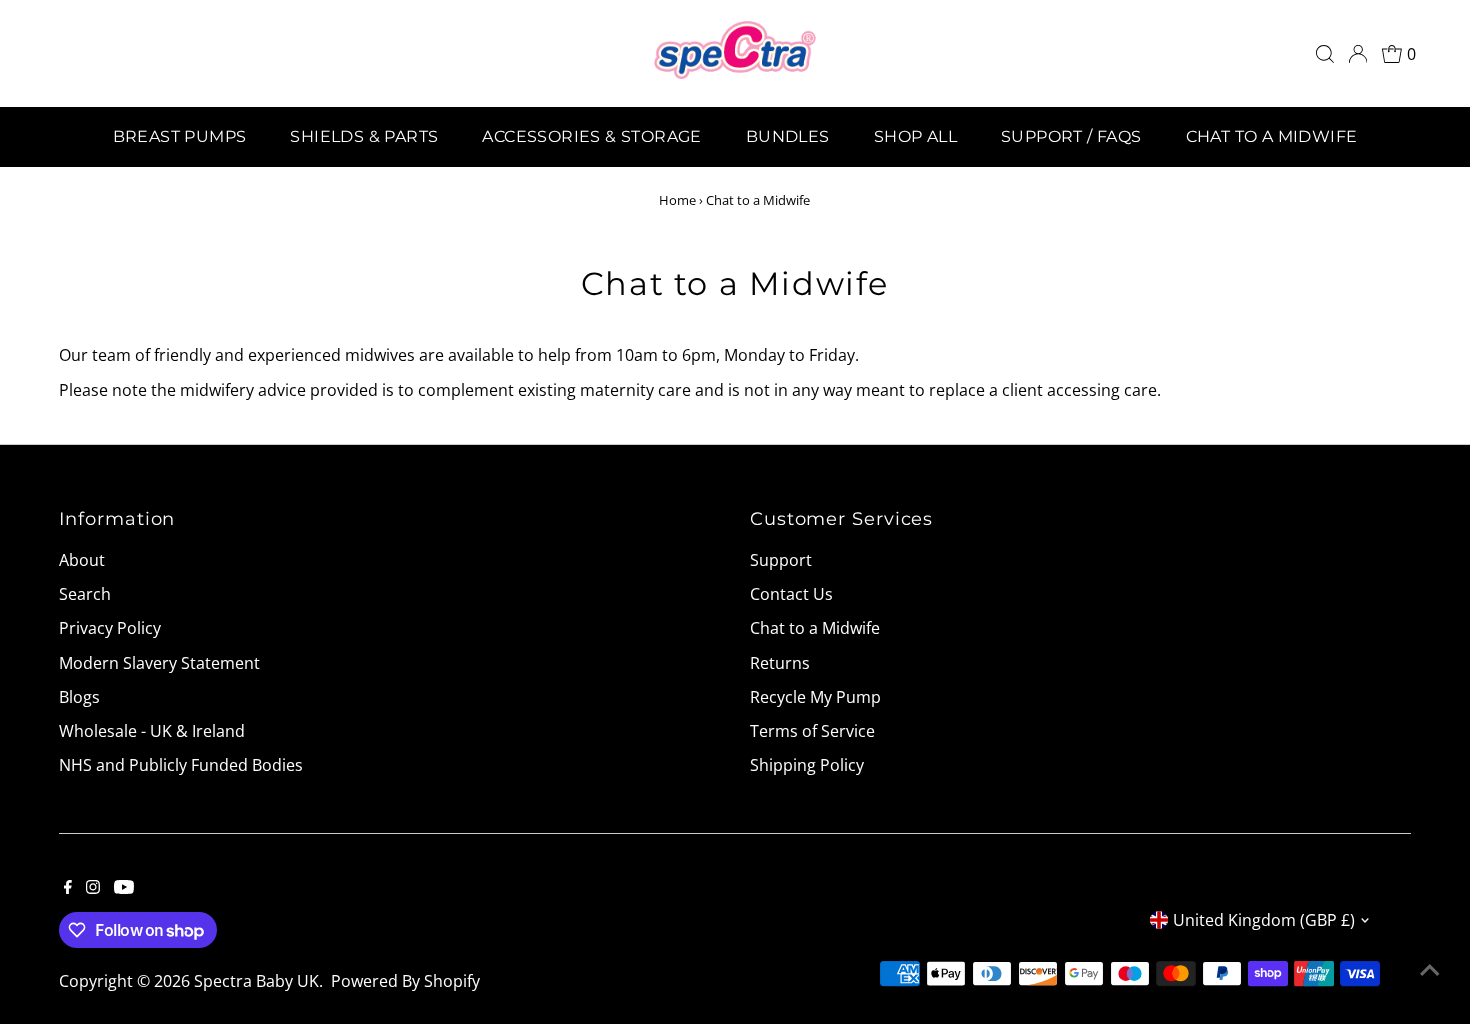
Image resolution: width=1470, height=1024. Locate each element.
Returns (780, 663)
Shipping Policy (807, 765)
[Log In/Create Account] (1358, 54)
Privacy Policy (110, 628)
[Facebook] (68, 888)
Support (781, 560)
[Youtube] (124, 888)
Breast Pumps (180, 136)
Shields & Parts (364, 136)
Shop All (915, 136)
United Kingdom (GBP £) (1264, 920)
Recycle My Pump (815, 697)
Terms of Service (812, 731)
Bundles (788, 136)
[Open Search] (1325, 54)
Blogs (79, 697)
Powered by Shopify (405, 981)
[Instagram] (93, 888)
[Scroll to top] (1430, 969)
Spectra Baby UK (256, 981)
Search (85, 594)
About (82, 560)
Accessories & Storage (591, 136)
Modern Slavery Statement (159, 663)
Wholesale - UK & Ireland (152, 731)
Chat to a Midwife (1272, 136)
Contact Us (791, 594)
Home (677, 200)
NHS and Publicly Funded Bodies (181, 765)
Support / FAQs (1071, 136)
